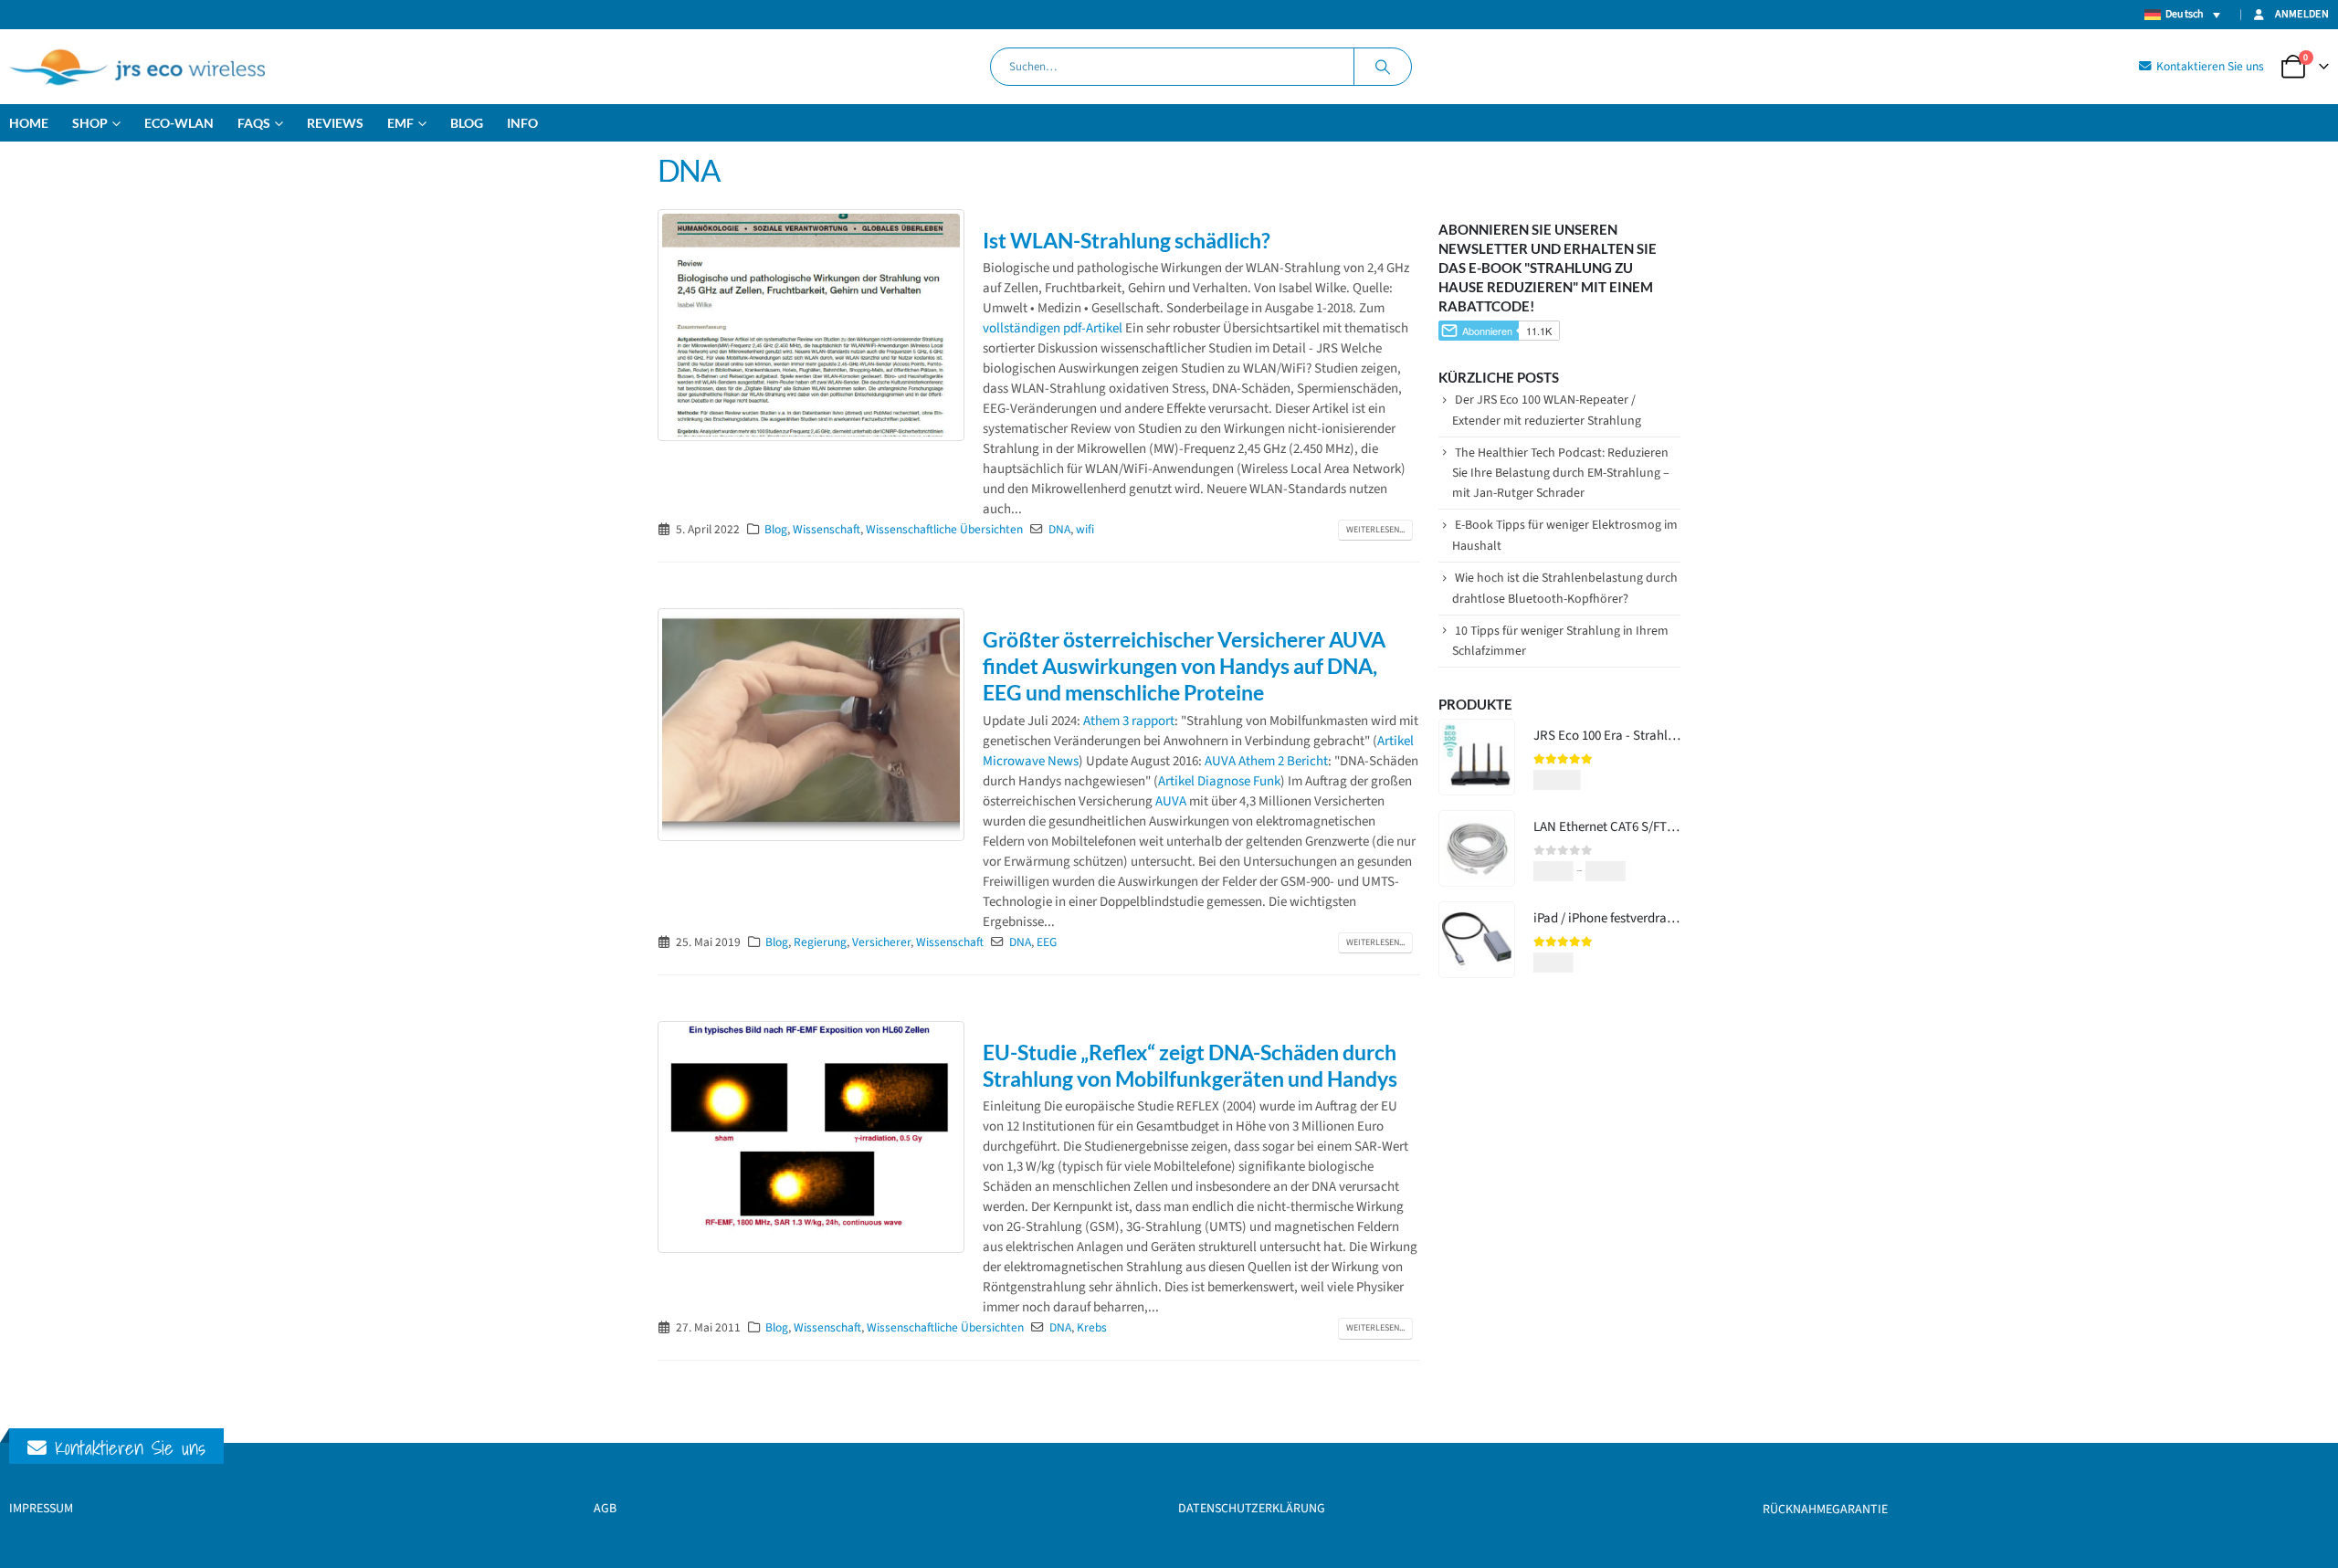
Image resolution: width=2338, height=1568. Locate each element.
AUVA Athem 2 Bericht (1266, 761)
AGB (605, 1509)
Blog (467, 123)
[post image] (811, 326)
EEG (1047, 942)
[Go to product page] (1477, 757)
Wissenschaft (827, 529)
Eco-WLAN (179, 123)
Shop (90, 123)
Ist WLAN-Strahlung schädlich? (1127, 241)
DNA (1059, 529)
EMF (400, 123)
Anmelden (2302, 14)
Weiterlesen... (1375, 530)
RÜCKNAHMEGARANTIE (1825, 1510)
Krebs (1092, 1327)
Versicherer (881, 942)
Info (522, 123)
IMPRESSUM (41, 1509)
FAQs (254, 123)
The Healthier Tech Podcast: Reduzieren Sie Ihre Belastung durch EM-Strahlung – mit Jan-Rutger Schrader (1561, 474)
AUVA (1171, 801)
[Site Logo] (137, 67)
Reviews (335, 123)
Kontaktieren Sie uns (2209, 66)
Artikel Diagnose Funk (1219, 781)
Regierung (820, 942)
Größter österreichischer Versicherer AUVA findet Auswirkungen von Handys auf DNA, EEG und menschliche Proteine (1184, 667)
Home (29, 123)
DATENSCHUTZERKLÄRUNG (1252, 1509)
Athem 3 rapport (1129, 721)
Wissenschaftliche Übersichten (944, 529)
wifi (1085, 529)
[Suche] (1383, 67)
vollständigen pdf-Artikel (1053, 328)
